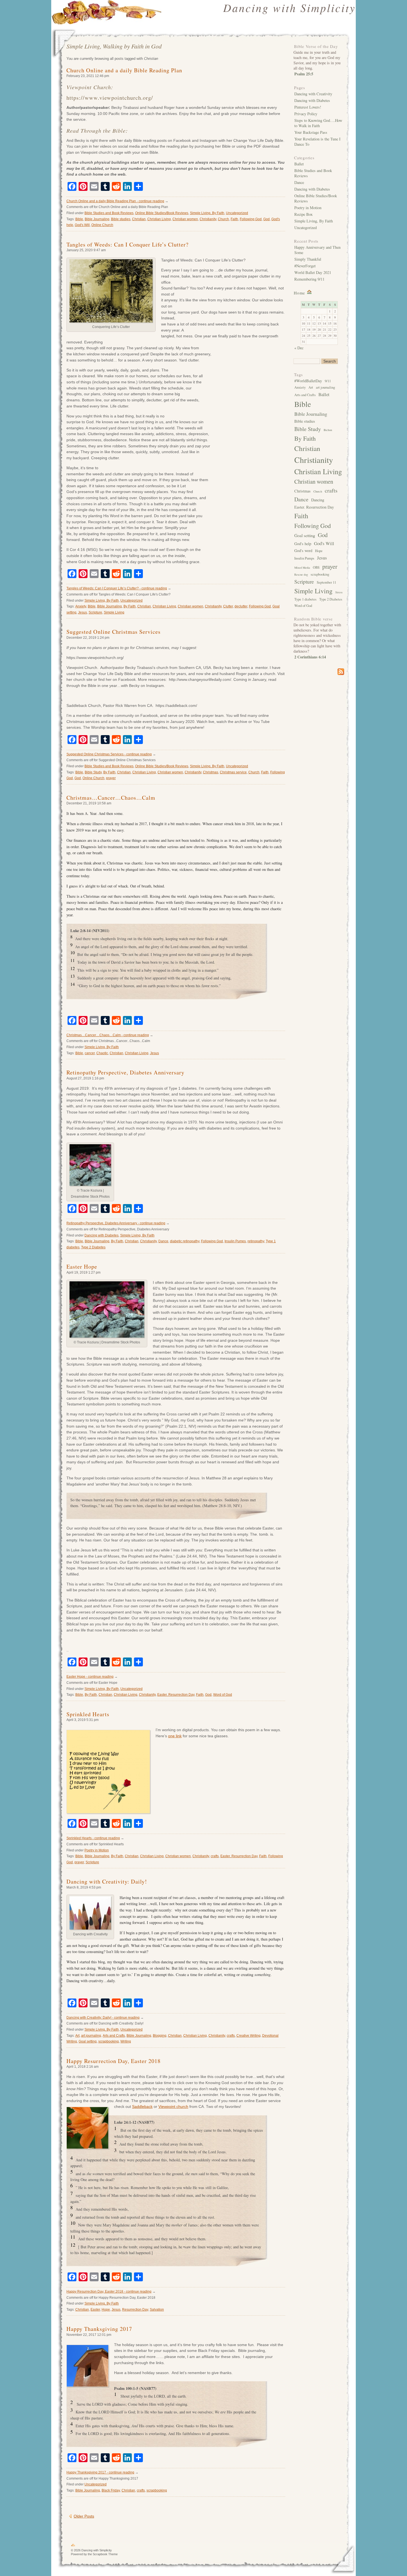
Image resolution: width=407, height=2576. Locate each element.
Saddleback (142, 2107)
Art (77, 2036)
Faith (234, 219)
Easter (95, 2310)
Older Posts (84, 2516)
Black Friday (111, 2490)
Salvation (157, 2310)
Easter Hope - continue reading (90, 1677)
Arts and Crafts (114, 2036)
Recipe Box (303, 214)
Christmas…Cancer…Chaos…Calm (111, 798)
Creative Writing (248, 2036)
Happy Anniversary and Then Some (317, 250)
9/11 (328, 381)
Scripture (95, 612)
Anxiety (81, 606)
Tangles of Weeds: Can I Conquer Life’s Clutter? (127, 244)
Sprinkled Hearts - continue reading (93, 1838)
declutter (241, 606)
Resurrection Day (135, 2310)
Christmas (211, 772)
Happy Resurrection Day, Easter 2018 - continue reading (109, 2292)
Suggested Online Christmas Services (114, 632)
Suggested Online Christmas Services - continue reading (109, 754)
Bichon (328, 430)
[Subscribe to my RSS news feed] (319, 672)
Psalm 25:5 (304, 74)
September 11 (326, 582)
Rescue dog (301, 574)
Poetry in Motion (97, 1850)
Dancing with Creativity (313, 94)
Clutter (228, 606)
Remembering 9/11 (309, 279)
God (266, 219)
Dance (163, 1241)
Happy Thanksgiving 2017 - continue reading (100, 2472)
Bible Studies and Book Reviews (109, 213)
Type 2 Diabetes (93, 1247)
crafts (215, 1856)
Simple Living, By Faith (207, 213)
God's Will (82, 225)
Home (299, 293)
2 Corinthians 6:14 (310, 657)
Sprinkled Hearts (88, 1714)
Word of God (223, 1695)
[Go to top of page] (73, 2546)
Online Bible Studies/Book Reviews (162, 213)
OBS (316, 567)
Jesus (83, 612)
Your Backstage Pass (311, 132)
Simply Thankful (308, 259)
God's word (303, 551)
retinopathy (256, 1241)
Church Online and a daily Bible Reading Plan (124, 70)
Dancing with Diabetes (101, 1235)
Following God (251, 219)
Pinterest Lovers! (308, 107)
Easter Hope (82, 1267)
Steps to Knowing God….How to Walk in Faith (318, 123)
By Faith (130, 606)
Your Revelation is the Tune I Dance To (317, 142)
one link (175, 1736)
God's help (303, 544)
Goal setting (88, 2041)
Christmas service (233, 772)
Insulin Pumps (235, 1241)
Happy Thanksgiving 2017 (99, 2329)
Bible (79, 219)
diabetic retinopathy (185, 1241)
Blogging (160, 2036)
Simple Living (114, 612)
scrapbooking (109, 2041)
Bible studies (121, 219)
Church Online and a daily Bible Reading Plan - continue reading (115, 201)
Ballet (299, 164)
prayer (111, 778)
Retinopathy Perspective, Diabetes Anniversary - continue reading (116, 1223)
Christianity (208, 219)
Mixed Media (302, 568)
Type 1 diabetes (305, 599)
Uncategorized (237, 213)
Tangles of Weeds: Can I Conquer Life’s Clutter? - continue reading (117, 588)
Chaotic (102, 1053)
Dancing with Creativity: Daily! (107, 1881)
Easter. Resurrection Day (176, 1695)
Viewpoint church (173, 2107)
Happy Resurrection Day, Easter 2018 (114, 2061)
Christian (139, 219)
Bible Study (93, 772)
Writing (126, 2041)
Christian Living (159, 219)
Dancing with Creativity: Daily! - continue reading (103, 2018)
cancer (90, 1053)
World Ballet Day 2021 (313, 272)
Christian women (185, 219)
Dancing (318, 500)
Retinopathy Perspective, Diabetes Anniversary (125, 1072)
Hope (106, 2310)
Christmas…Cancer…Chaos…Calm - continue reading (108, 1035)
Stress (339, 592)
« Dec (299, 348)
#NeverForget (305, 266)
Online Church (102, 225)
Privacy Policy (306, 114)
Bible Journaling (97, 219)
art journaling (91, 2036)
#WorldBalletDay (308, 381)
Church (223, 219)
